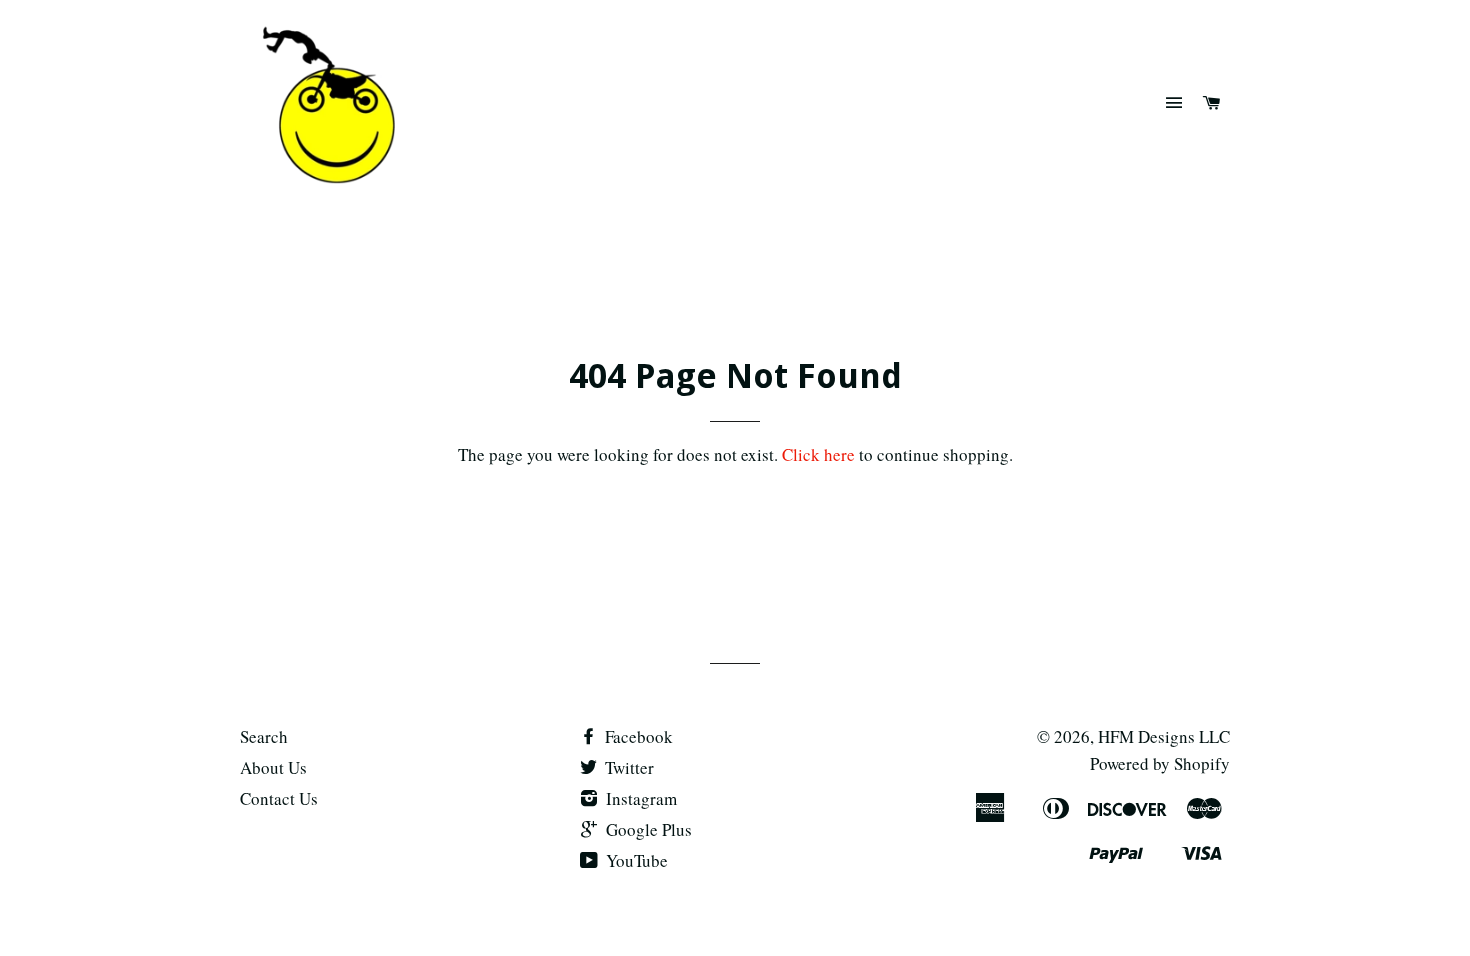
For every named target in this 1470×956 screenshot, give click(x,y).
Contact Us (279, 798)
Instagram (639, 798)
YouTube (635, 860)
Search (264, 736)
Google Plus (647, 829)
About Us (273, 767)
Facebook (637, 736)
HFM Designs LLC (1164, 736)
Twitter (627, 767)
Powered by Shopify (1160, 763)
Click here (818, 454)
